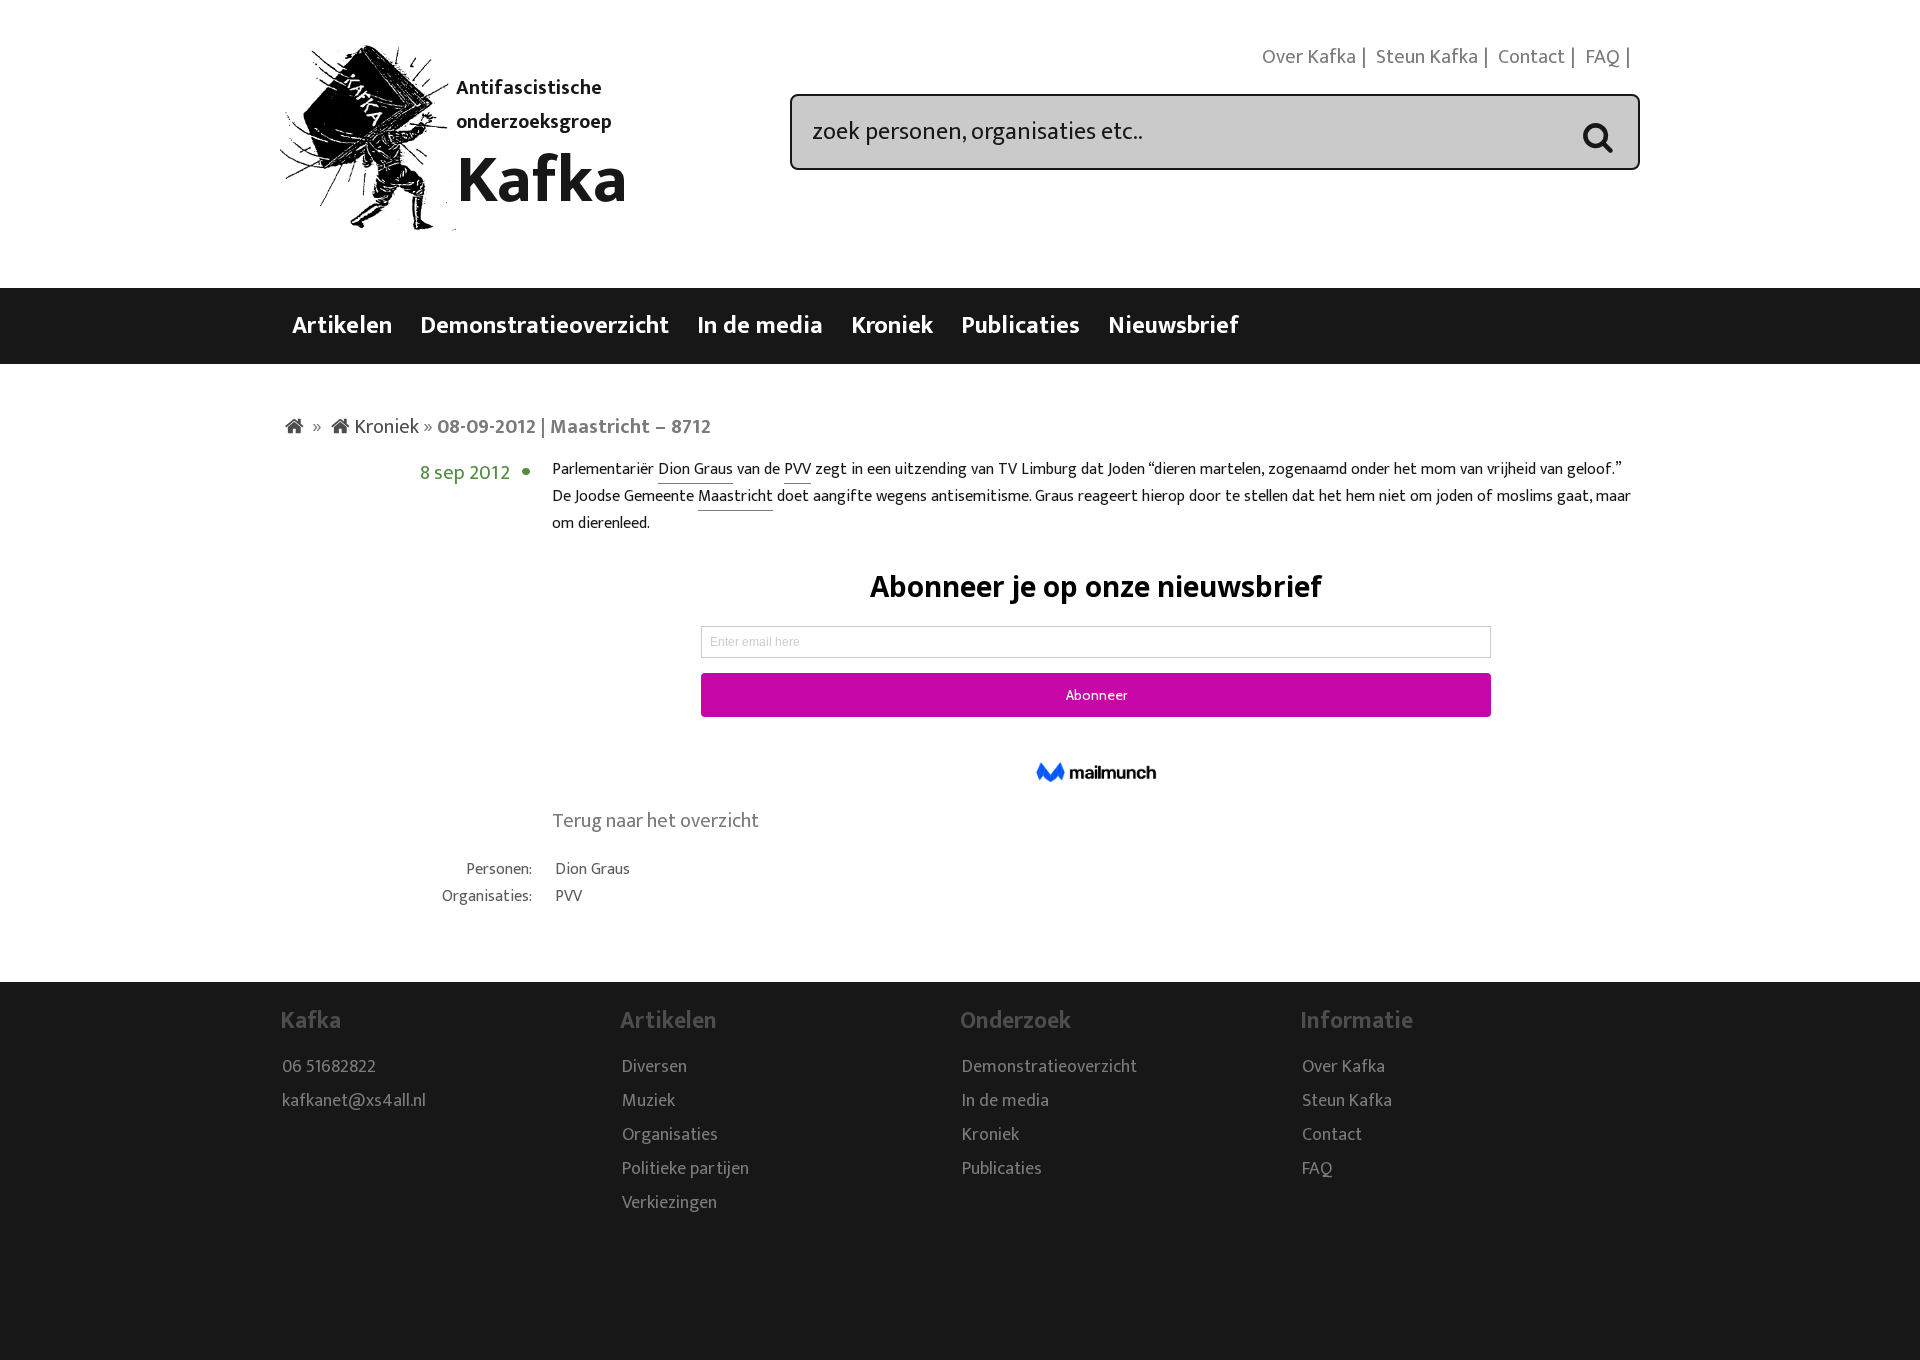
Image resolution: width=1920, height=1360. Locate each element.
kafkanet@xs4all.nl (354, 1102)
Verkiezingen (669, 1204)
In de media (760, 326)
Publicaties (1020, 326)
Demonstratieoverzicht (544, 326)
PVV (797, 469)
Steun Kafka (1427, 57)
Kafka (542, 181)
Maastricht (735, 496)
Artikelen (342, 326)
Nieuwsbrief (1173, 326)
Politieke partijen (685, 1170)
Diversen (654, 1068)
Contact (1531, 57)
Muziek (648, 1102)
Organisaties (670, 1136)
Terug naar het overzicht (655, 821)
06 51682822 (329, 1068)
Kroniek (892, 326)
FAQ (1602, 57)
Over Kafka (1309, 57)
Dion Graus (695, 469)
